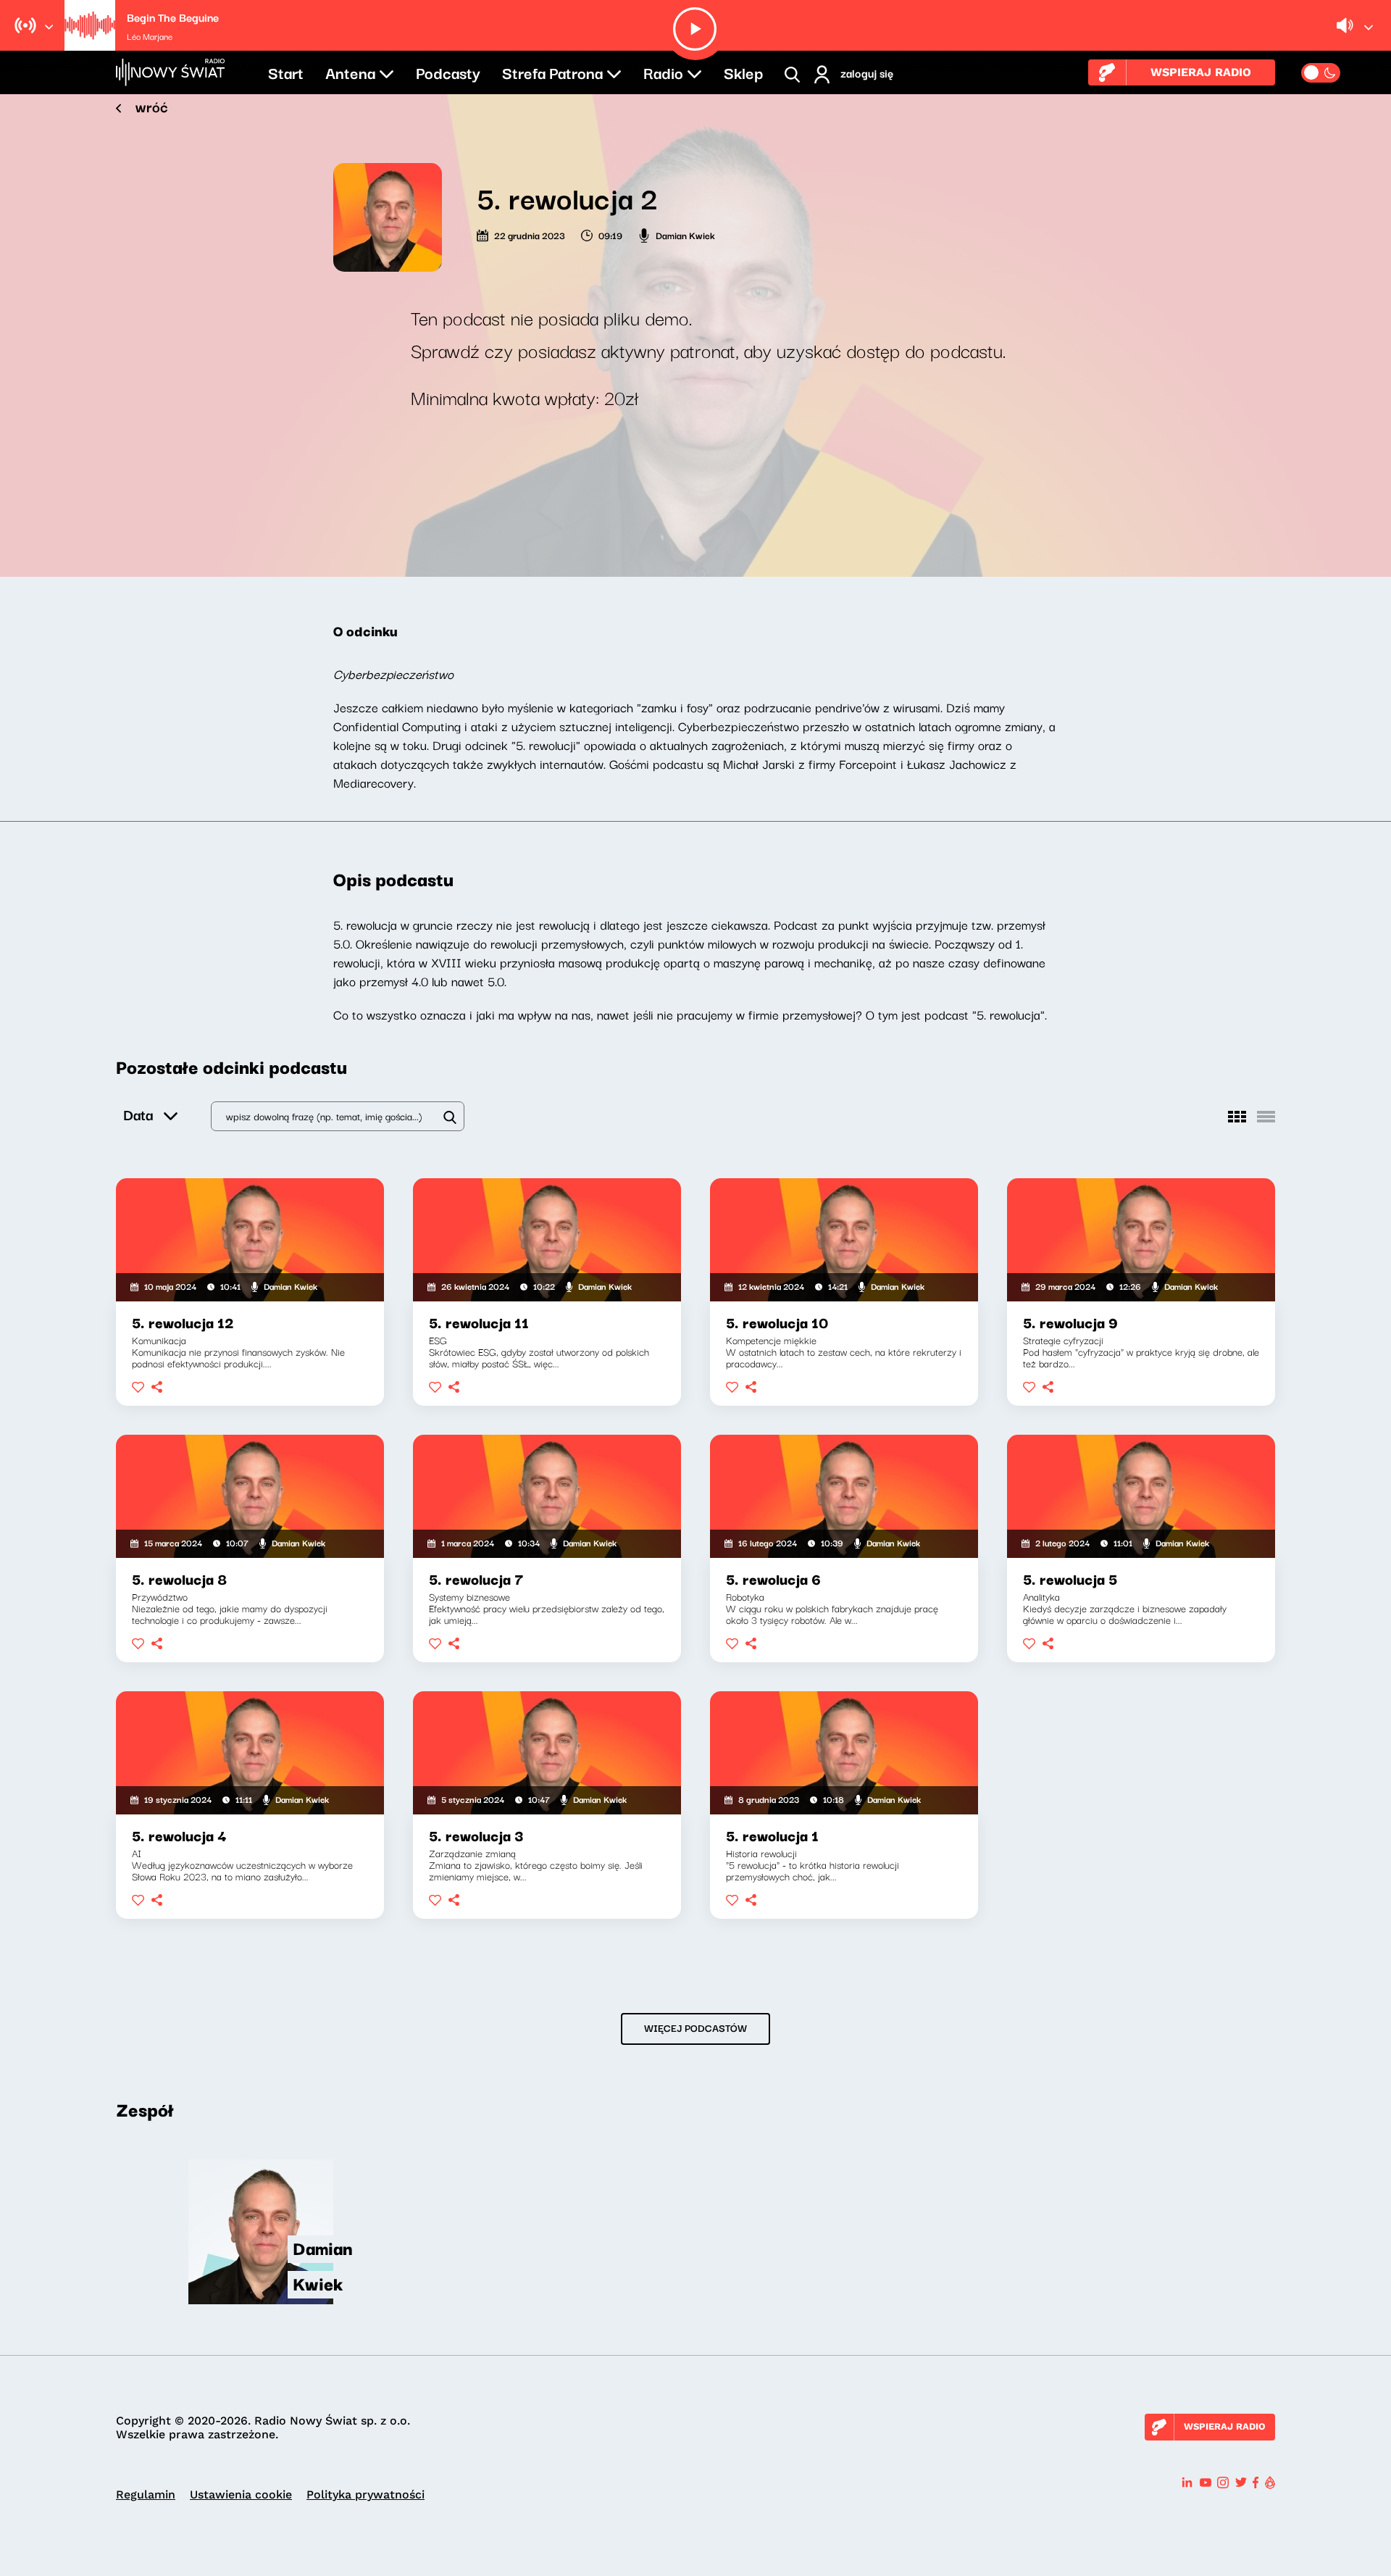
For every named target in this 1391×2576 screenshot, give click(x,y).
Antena (350, 72)
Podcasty (448, 72)
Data (138, 1114)
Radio (663, 72)
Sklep (743, 72)
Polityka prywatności (365, 2494)
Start (286, 72)
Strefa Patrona (552, 72)
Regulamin (146, 2494)
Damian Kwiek (685, 235)
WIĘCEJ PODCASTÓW (695, 2027)
